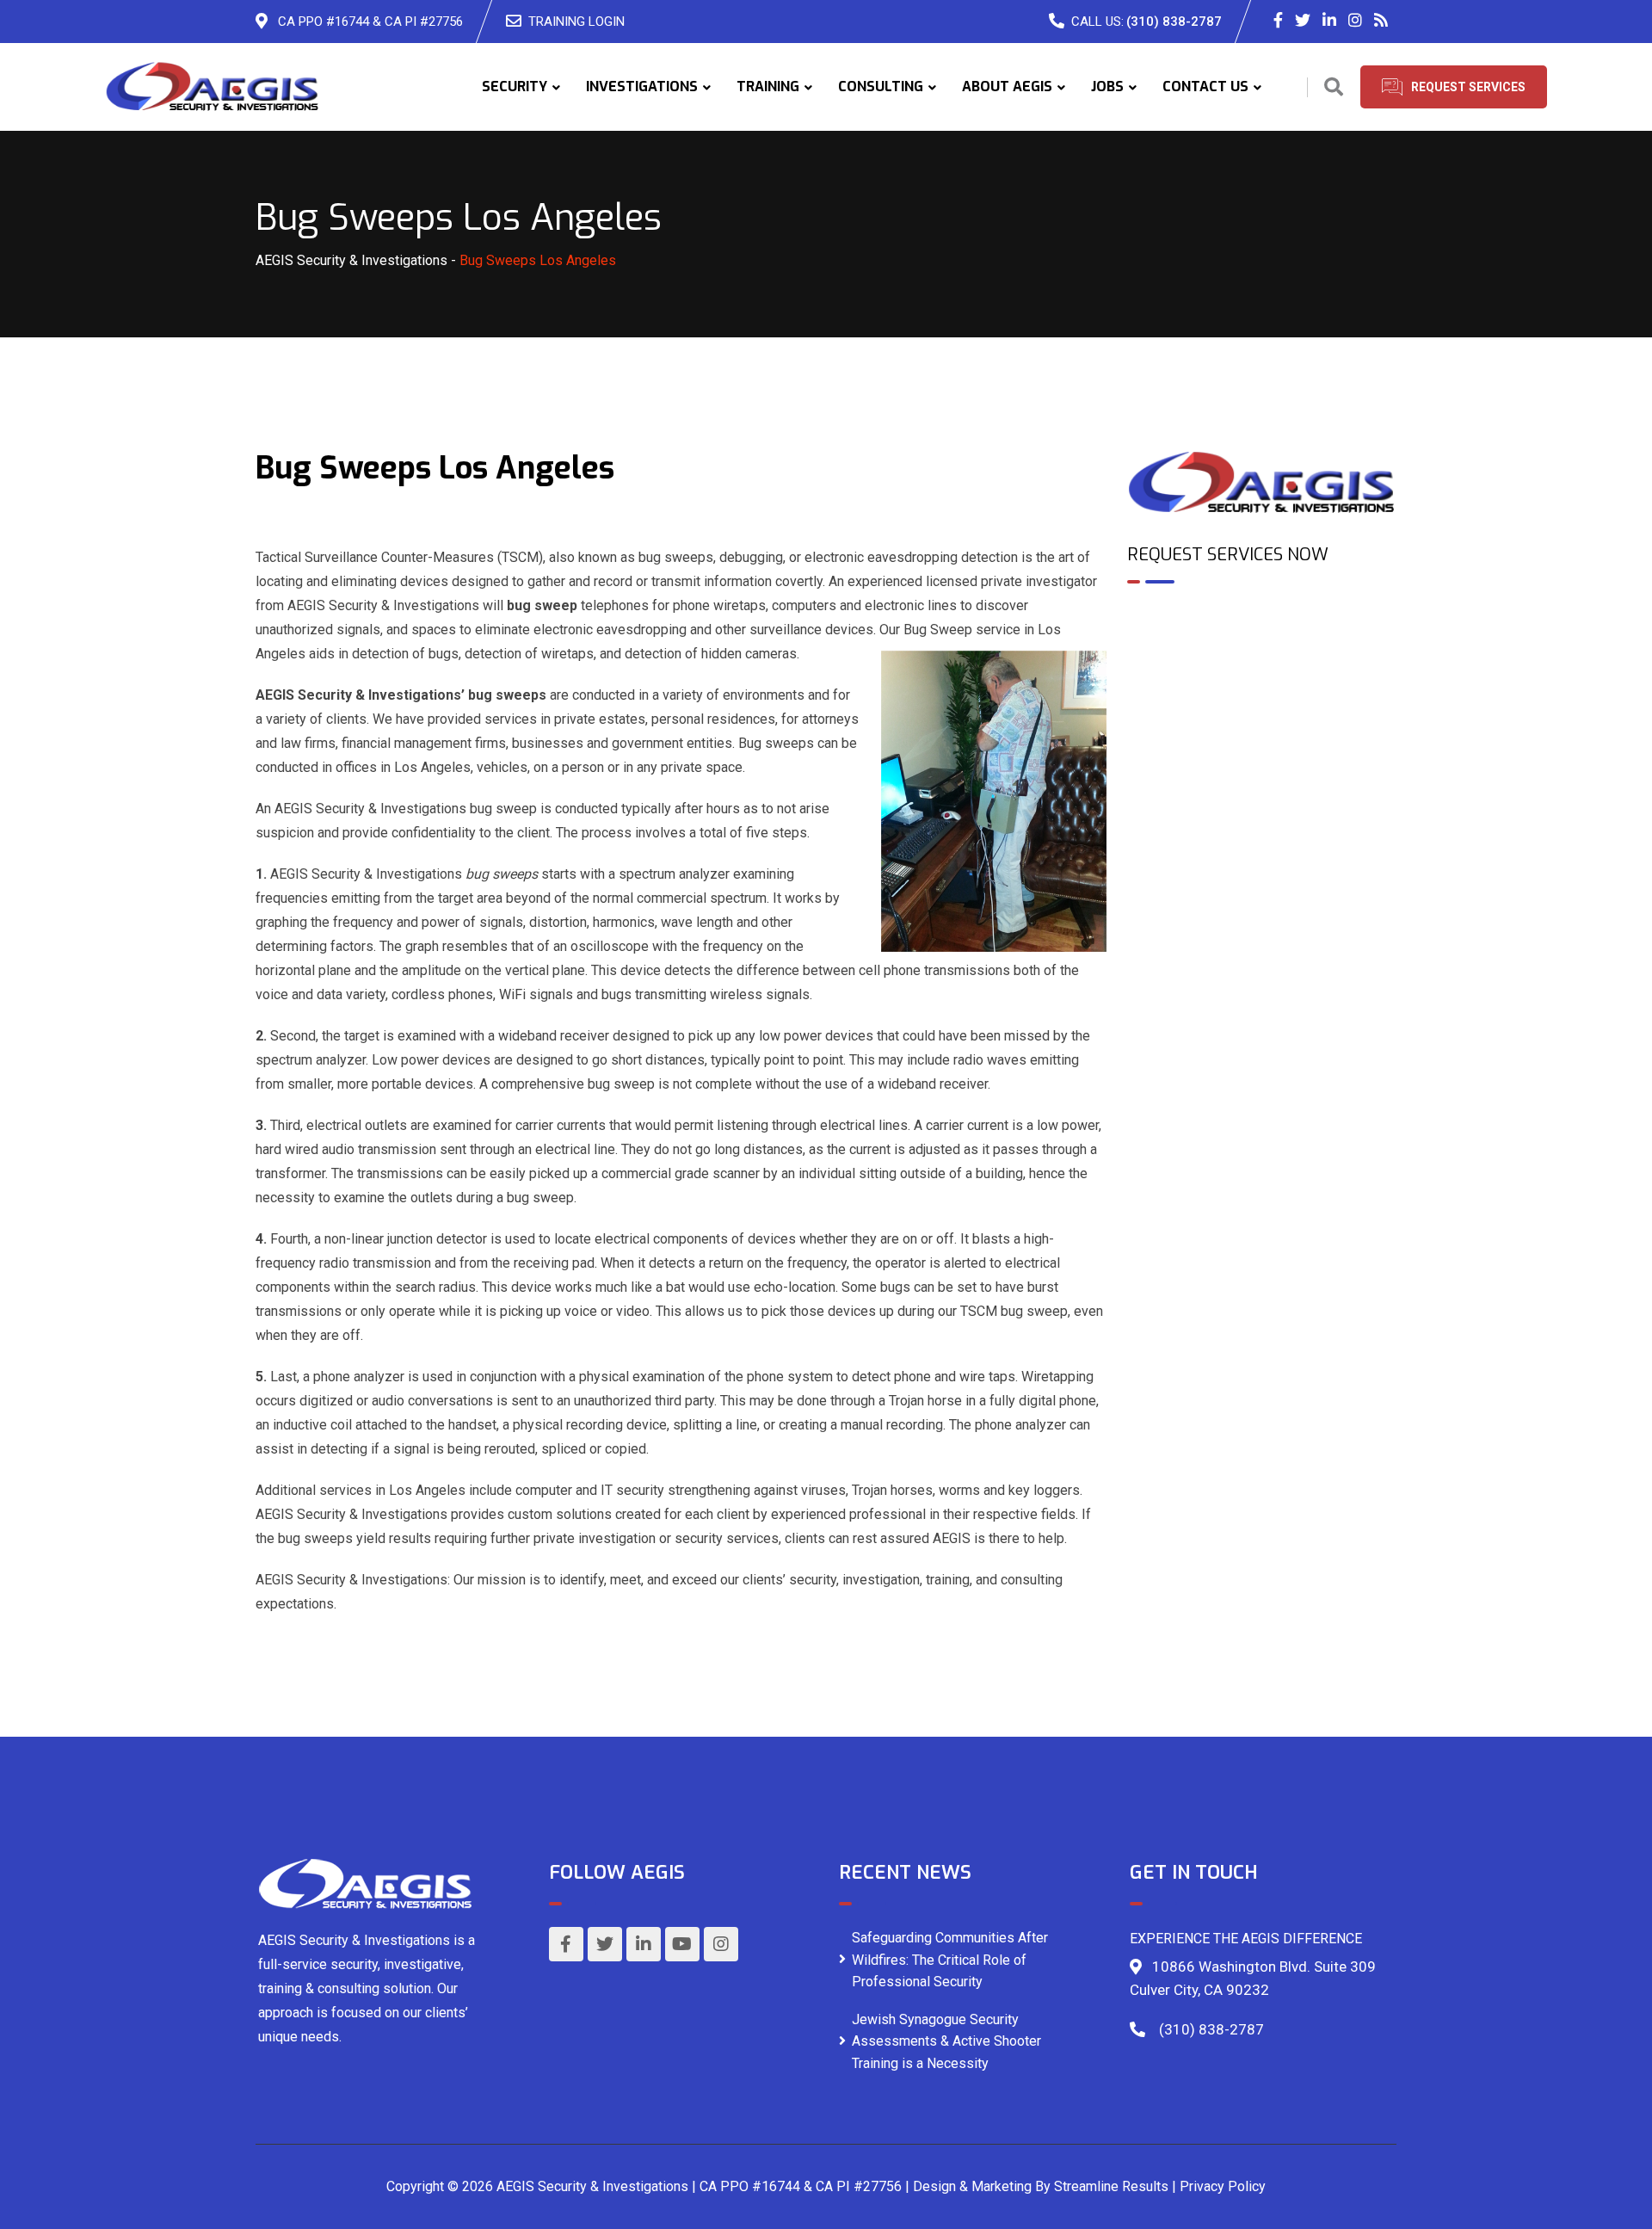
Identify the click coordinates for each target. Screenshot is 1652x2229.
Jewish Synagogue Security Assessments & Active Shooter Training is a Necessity (946, 2041)
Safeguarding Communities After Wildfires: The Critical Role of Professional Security (950, 1960)
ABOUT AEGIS (1007, 86)
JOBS (1107, 86)
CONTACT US (1205, 86)
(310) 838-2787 (1174, 22)
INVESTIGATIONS (642, 86)
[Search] (1334, 87)
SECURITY (515, 86)
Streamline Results (1111, 2186)
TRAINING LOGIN (576, 22)
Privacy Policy (1223, 2186)
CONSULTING (881, 86)
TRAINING (768, 86)
